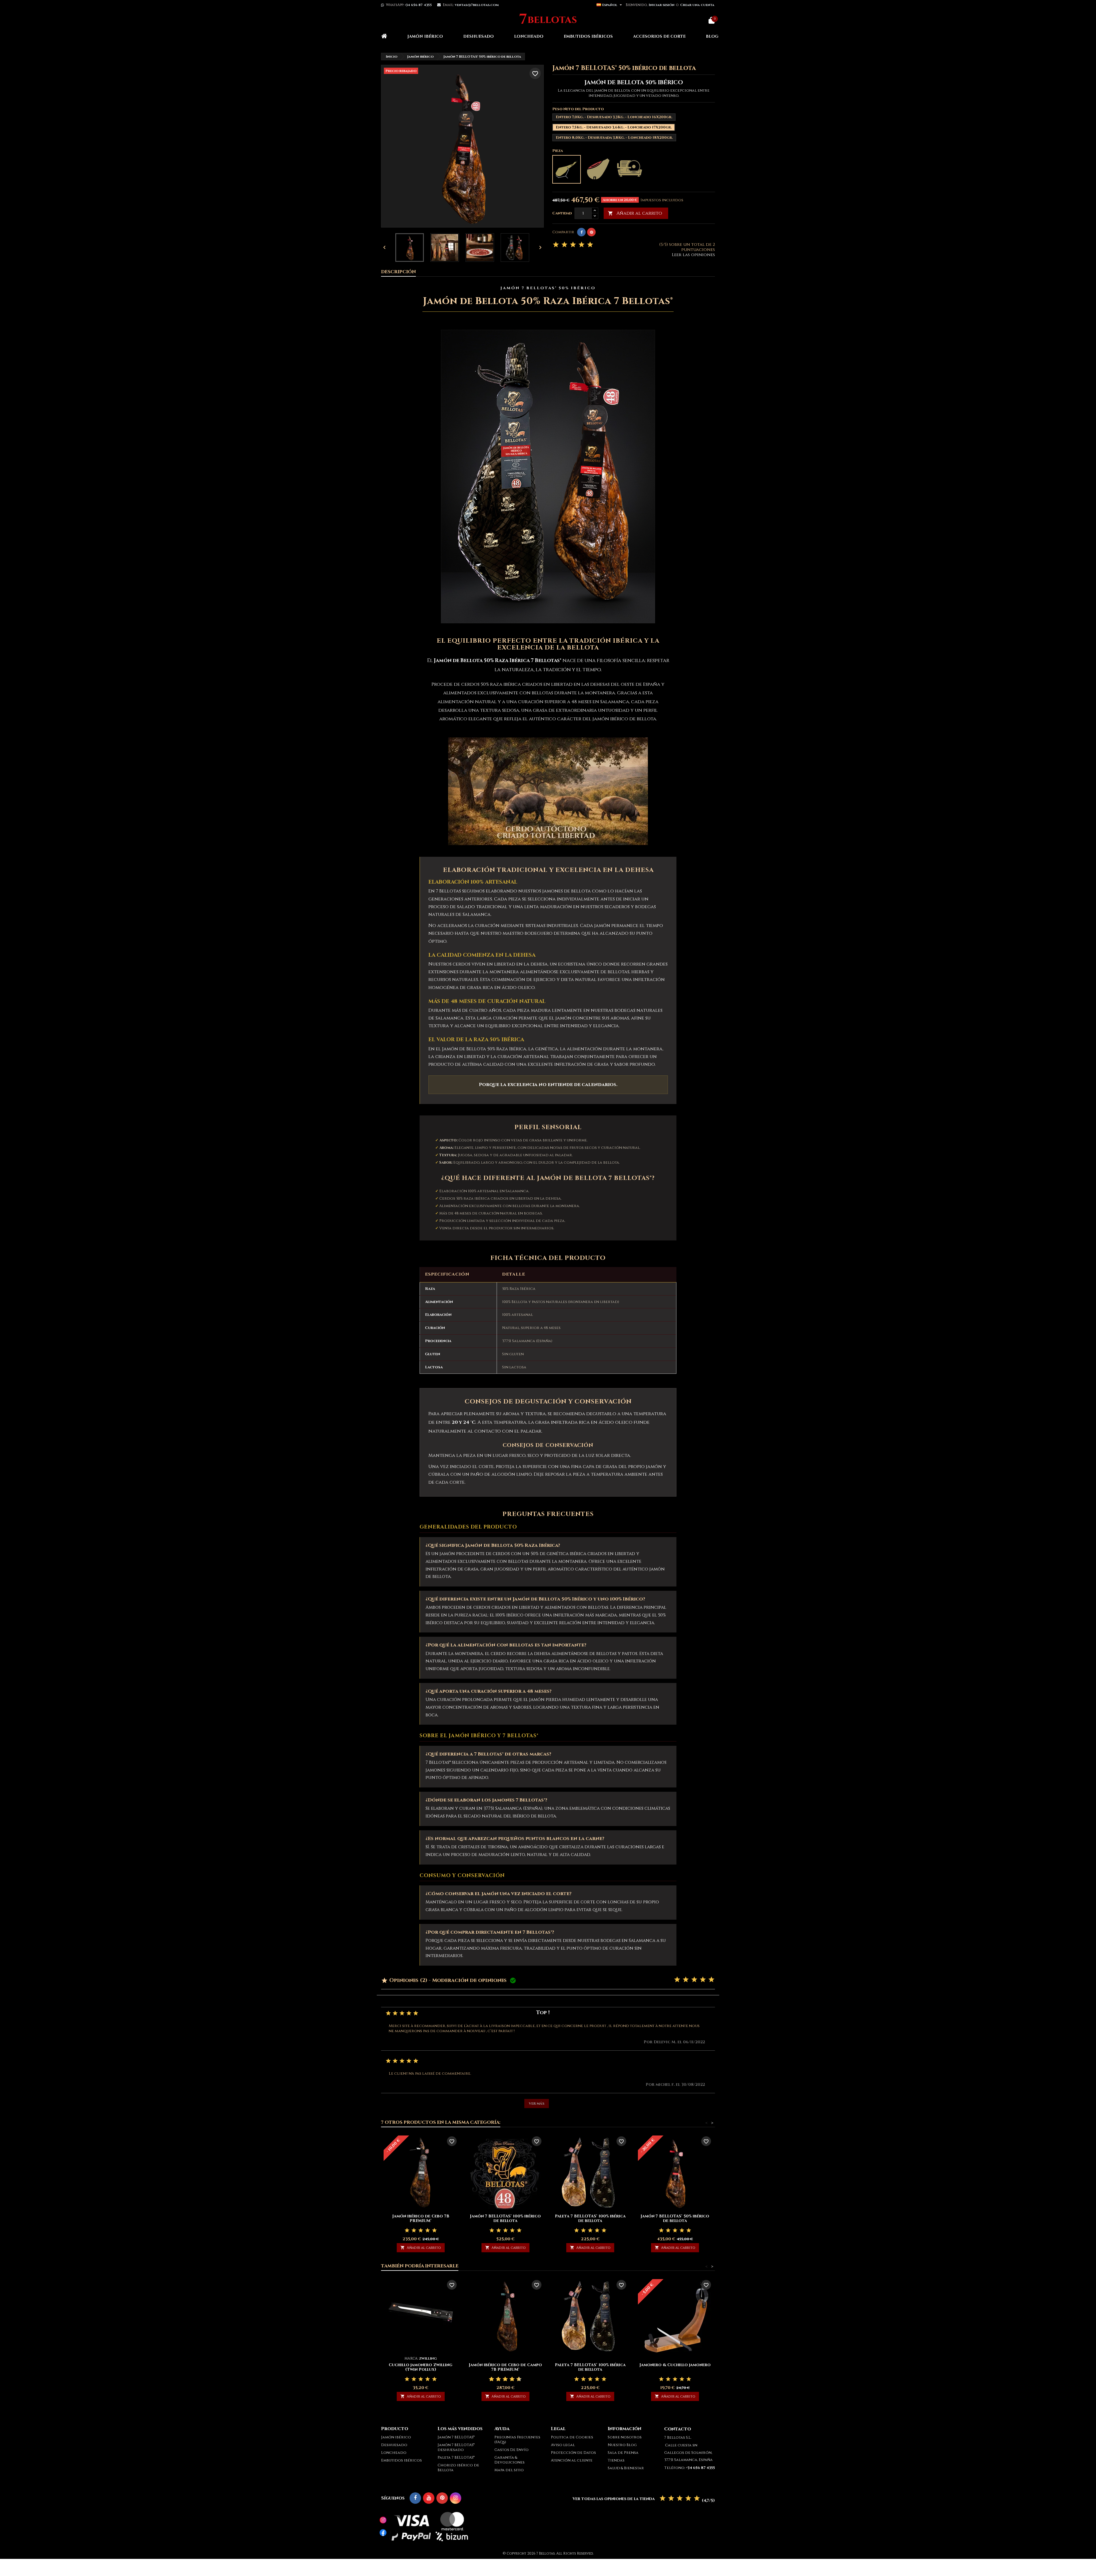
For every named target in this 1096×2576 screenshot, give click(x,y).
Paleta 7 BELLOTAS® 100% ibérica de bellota (590, 2218)
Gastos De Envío (511, 2450)
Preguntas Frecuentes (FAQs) (517, 2440)
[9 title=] (517, 2379)
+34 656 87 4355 (418, 5)
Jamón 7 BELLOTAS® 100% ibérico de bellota (505, 2218)
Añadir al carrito (635, 213)
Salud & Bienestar (626, 2468)
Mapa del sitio (509, 2470)
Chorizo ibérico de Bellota (458, 2468)
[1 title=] (677, 1980)
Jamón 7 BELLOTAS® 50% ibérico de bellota (675, 2218)
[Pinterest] (591, 232)
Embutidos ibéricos (588, 36)
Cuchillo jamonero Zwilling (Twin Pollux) (421, 2367)
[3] (573, 245)
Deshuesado (479, 36)
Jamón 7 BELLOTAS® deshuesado (456, 2447)
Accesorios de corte (659, 36)
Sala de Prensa (623, 2453)
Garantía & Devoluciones (509, 2460)
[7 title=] (510, 2379)
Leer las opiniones (693, 255)
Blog (712, 36)
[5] (590, 245)
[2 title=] (686, 1980)
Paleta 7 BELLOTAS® (456, 2458)
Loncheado (529, 36)
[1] (556, 245)
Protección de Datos (573, 2453)
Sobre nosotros (625, 2437)
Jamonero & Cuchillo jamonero (675, 2365)
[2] (564, 245)
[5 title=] (711, 1980)
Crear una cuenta (697, 5)
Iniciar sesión (662, 5)
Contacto (678, 2429)
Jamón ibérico (425, 36)
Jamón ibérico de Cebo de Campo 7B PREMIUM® (505, 2367)
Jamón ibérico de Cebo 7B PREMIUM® (421, 2218)
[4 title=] (703, 1980)
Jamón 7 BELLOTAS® (456, 2437)
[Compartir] (581, 232)
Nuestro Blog (622, 2445)
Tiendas (616, 2460)
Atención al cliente (572, 2460)
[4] (582, 245)
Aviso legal (563, 2445)
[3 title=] (694, 1980)
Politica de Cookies (572, 2437)
